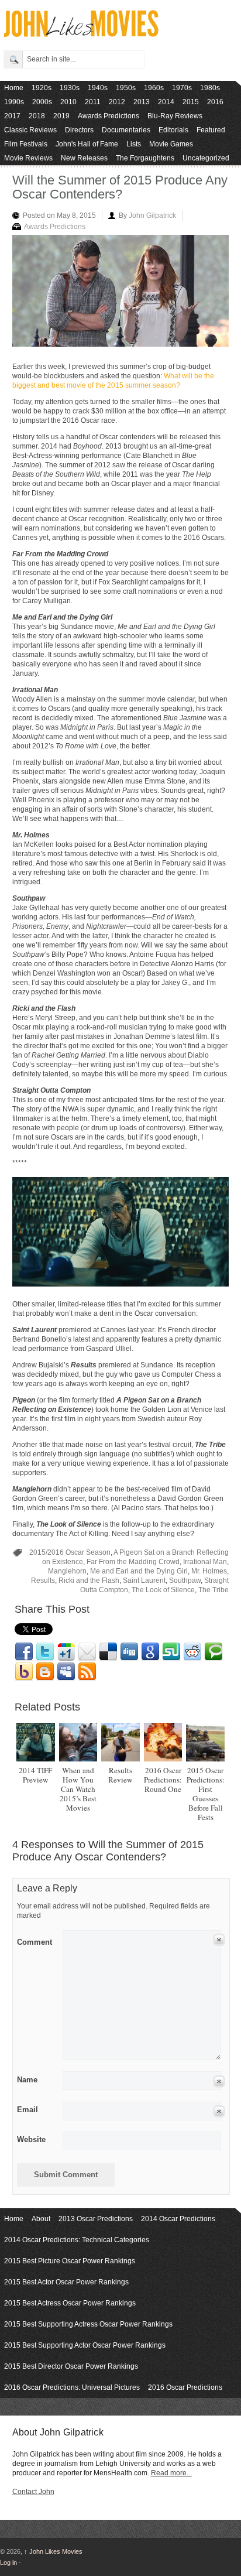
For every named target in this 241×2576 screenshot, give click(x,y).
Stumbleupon (171, 1652)
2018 (37, 116)
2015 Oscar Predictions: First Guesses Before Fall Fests (206, 1794)
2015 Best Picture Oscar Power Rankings (70, 2261)
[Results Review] (120, 1742)
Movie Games (171, 144)
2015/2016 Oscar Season (70, 1552)
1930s (70, 88)
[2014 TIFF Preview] (35, 1742)
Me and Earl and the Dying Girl (139, 1571)
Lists (134, 144)
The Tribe (214, 1590)
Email (87, 1652)
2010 (68, 102)
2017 (12, 116)
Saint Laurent (144, 1581)
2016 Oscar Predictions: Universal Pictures (72, 2387)
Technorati (214, 1652)
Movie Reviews (28, 158)
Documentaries (126, 130)
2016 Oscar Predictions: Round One (163, 1780)
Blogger (45, 1672)
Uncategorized (206, 158)
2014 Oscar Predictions (178, 2219)
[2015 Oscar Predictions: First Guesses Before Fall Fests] (205, 1742)
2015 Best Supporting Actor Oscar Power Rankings (85, 2345)
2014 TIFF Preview (35, 1775)
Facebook (24, 1652)
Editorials (173, 130)
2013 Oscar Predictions (96, 2219)
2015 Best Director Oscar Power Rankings (71, 2366)
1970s (182, 88)
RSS (87, 1672)
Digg (129, 1652)
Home (14, 88)
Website (31, 2139)
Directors (79, 130)
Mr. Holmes (209, 1571)
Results (43, 1581)
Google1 (66, 1652)
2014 (166, 102)
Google (150, 1652)
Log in (8, 2563)
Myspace (66, 1672)
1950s (126, 88)
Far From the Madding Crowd (133, 1562)
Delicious (108, 1652)
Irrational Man (205, 1562)
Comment (35, 1940)
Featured (211, 130)
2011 (93, 102)
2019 (61, 116)
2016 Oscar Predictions (185, 2387)
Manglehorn (67, 1571)
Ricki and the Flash (89, 1581)
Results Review (120, 1775)
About (41, 2219)
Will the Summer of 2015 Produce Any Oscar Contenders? (120, 187)
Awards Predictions (109, 116)
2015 (191, 102)
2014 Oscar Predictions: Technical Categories (77, 2240)
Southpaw (185, 1581)
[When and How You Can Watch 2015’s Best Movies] (78, 1742)
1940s (98, 88)
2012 (117, 102)
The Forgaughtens (145, 158)
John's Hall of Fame (87, 144)
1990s (14, 102)
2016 (215, 102)
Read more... (171, 2473)
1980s (210, 88)
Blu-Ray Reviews (175, 116)
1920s (42, 88)
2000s (42, 102)
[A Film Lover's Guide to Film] (80, 34)
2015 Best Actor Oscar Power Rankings (66, 2282)
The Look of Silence (163, 1590)
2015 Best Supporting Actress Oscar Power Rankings (88, 2324)
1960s (154, 88)
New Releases (84, 158)
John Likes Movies (53, 2551)
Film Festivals (26, 144)
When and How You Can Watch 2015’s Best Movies (78, 1789)
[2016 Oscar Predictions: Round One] (163, 1742)
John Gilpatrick (152, 215)
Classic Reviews (30, 130)
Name (27, 2080)
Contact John (33, 2492)
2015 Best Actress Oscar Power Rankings (70, 2303)
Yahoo (24, 1672)
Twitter (45, 1652)
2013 (142, 102)
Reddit (192, 1652)
